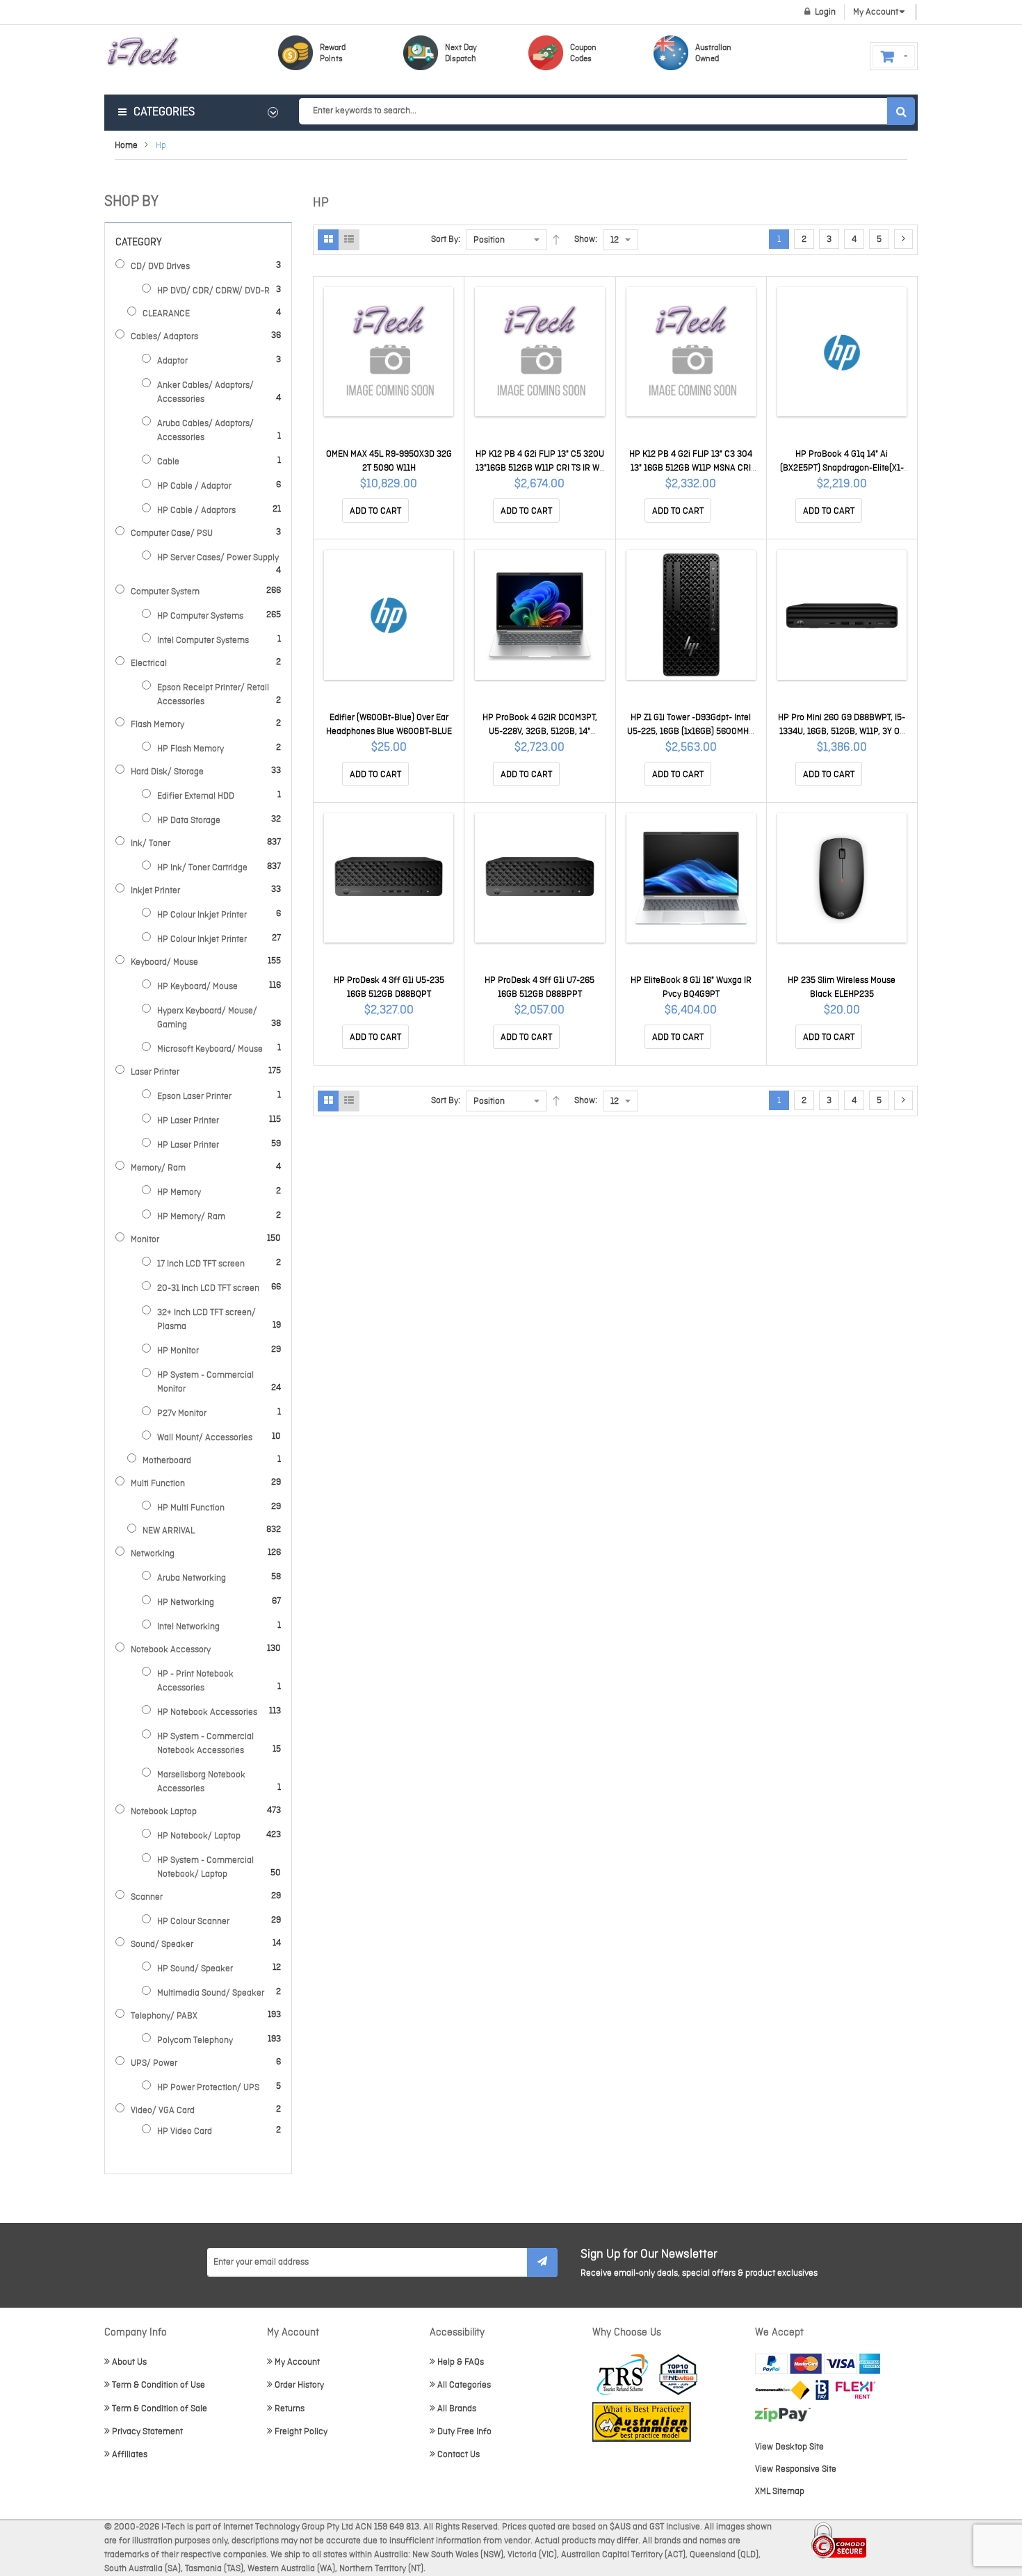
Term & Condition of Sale (160, 2409)
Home (126, 146)
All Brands (457, 2409)
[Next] (903, 239)
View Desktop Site (789, 2447)
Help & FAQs (461, 2362)
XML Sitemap (780, 2492)
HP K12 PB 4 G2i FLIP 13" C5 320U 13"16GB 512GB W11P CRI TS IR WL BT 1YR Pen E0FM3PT (540, 468)
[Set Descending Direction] (556, 240)
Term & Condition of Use (159, 2385)
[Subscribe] (542, 2263)
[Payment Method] (782, 2390)
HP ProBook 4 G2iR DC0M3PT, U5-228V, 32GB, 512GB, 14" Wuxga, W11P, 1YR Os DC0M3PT (540, 732)
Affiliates (130, 2455)
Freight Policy (301, 2432)
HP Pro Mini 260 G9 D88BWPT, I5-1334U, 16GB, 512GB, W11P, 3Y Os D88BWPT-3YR (842, 732)
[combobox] (607, 111)
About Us (129, 2362)
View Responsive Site (796, 2469)
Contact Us (459, 2455)
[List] (349, 240)
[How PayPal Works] (818, 2364)
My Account (297, 2362)
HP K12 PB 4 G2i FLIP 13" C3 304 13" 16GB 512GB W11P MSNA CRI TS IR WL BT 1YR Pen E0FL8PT (691, 468)
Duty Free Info (464, 2432)
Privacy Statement (147, 2432)
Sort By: (446, 239)
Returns (290, 2409)
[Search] (901, 111)
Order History (299, 2385)
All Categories (464, 2385)
